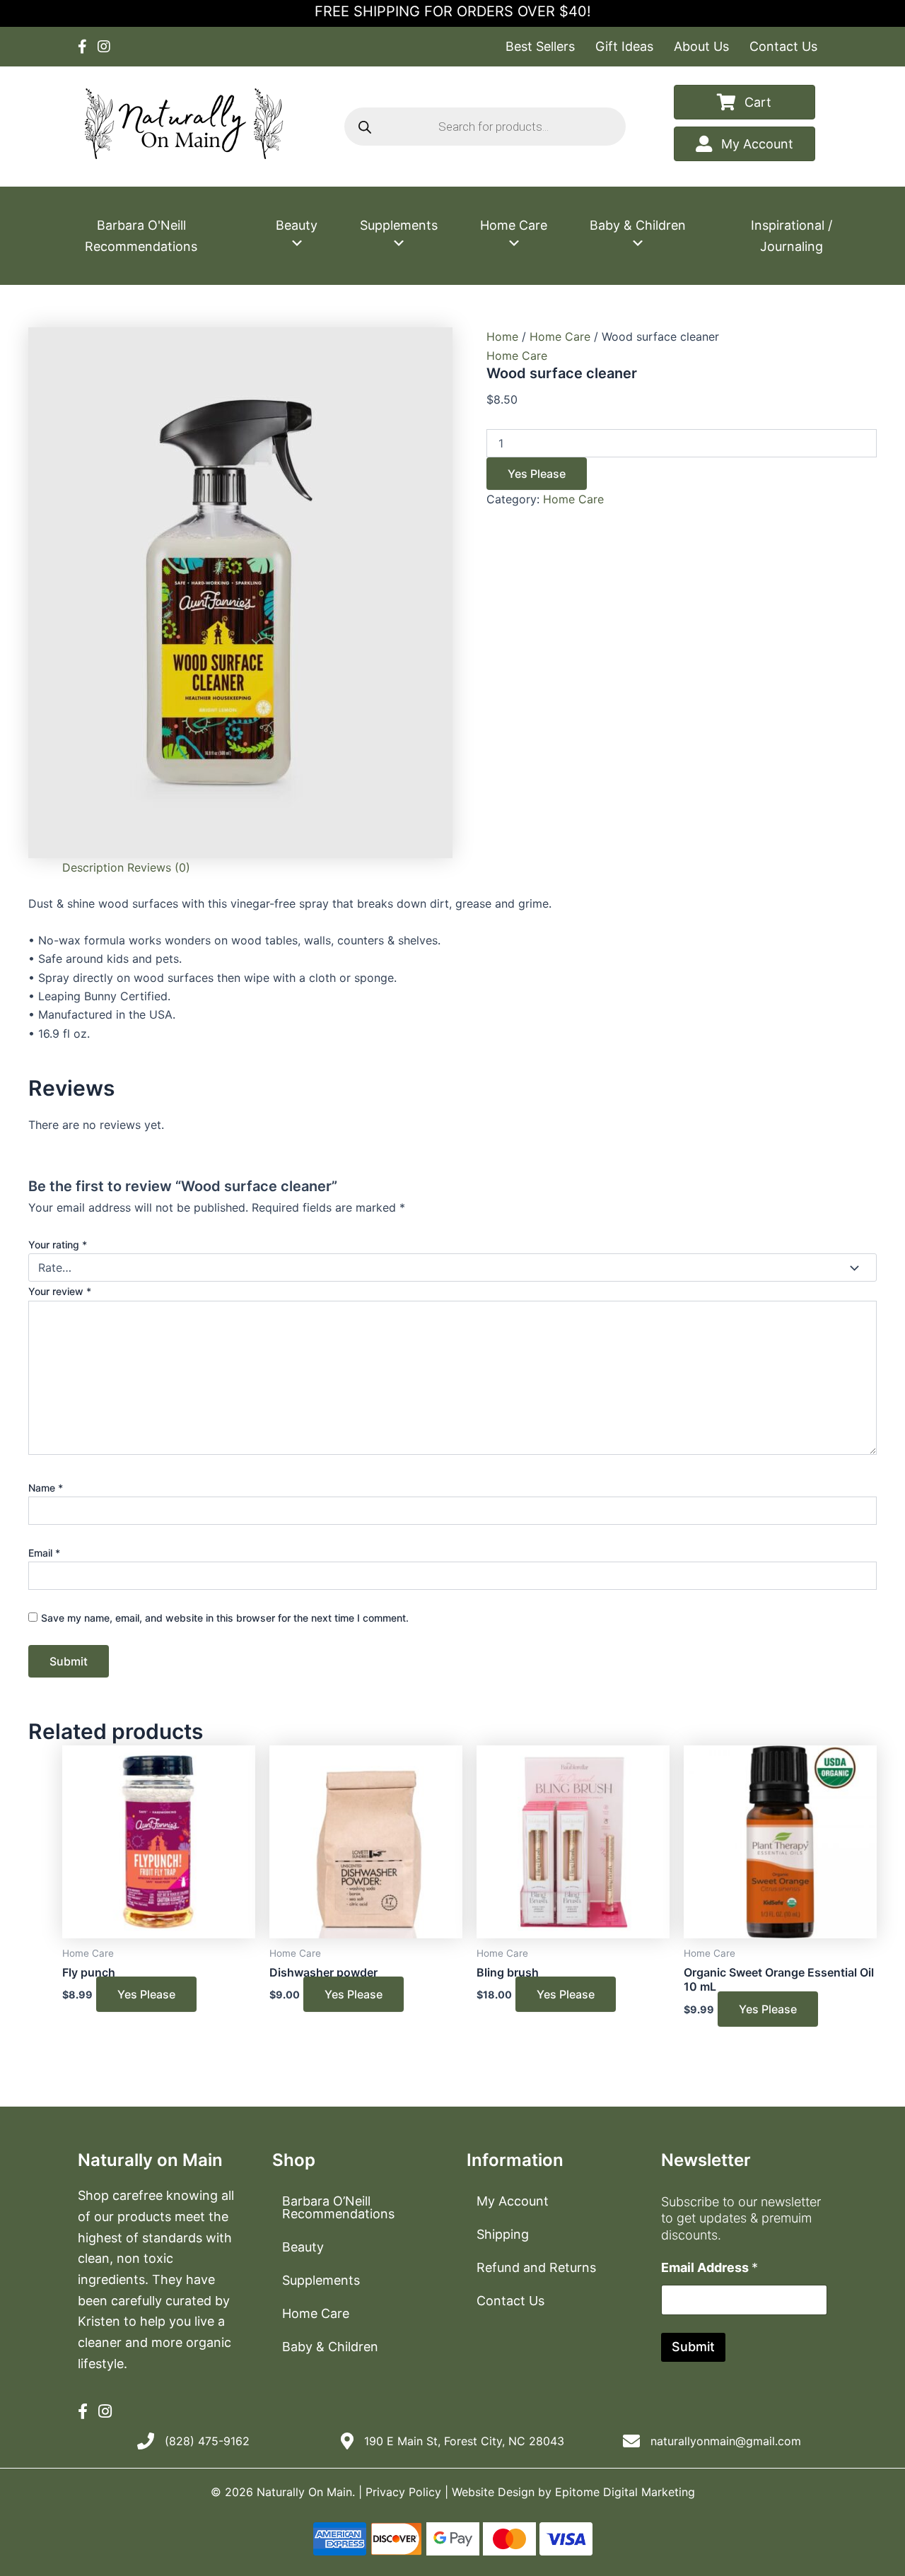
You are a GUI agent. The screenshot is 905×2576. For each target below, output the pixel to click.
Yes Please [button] (146, 1994)
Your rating (58, 1245)
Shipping (503, 2234)
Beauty (297, 225)
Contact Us (783, 46)
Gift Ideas (624, 46)
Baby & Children (638, 225)
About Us (701, 46)
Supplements (399, 225)
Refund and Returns (536, 2267)
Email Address (710, 2267)
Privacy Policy (403, 2492)
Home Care (514, 225)
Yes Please (537, 474)
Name (46, 1488)
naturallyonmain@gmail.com (726, 2441)
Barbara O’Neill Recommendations (338, 2207)
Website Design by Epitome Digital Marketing (573, 2492)
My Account (513, 2201)
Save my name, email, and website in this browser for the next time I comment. (225, 1618)
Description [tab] (93, 867)
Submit (693, 2347)
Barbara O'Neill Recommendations (141, 236)
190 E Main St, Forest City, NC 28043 (464, 2441)
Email (44, 1553)
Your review (60, 1291)
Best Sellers (540, 46)
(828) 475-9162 (207, 2441)
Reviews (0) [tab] (159, 867)
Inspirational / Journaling (792, 236)
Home (502, 336)
